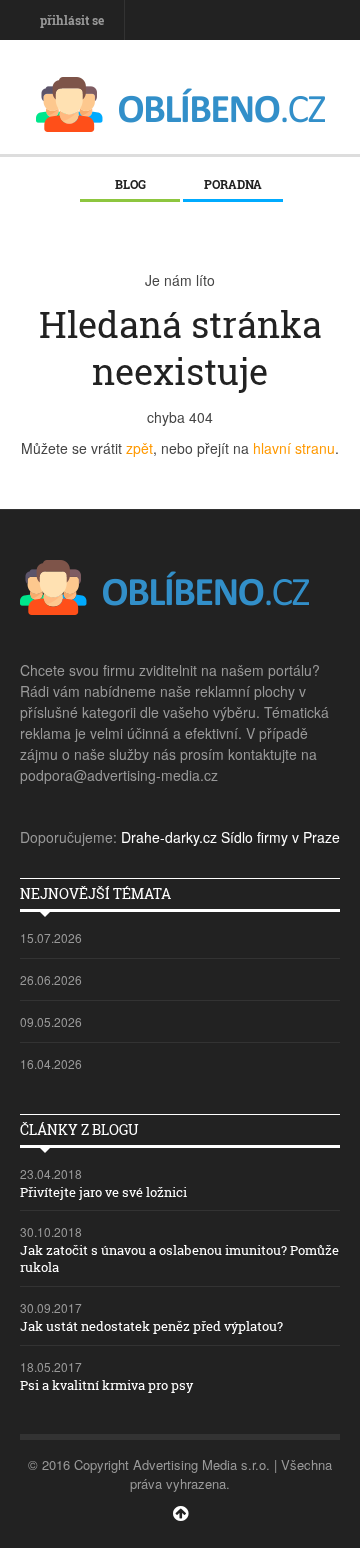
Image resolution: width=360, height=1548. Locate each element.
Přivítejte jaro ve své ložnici (103, 1192)
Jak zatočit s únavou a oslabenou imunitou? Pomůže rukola (179, 1258)
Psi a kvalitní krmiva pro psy (106, 1385)
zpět (139, 448)
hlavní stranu (294, 448)
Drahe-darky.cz (169, 837)
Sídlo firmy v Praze (280, 837)
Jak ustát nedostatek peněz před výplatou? (151, 1326)
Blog (130, 184)
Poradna (233, 184)
